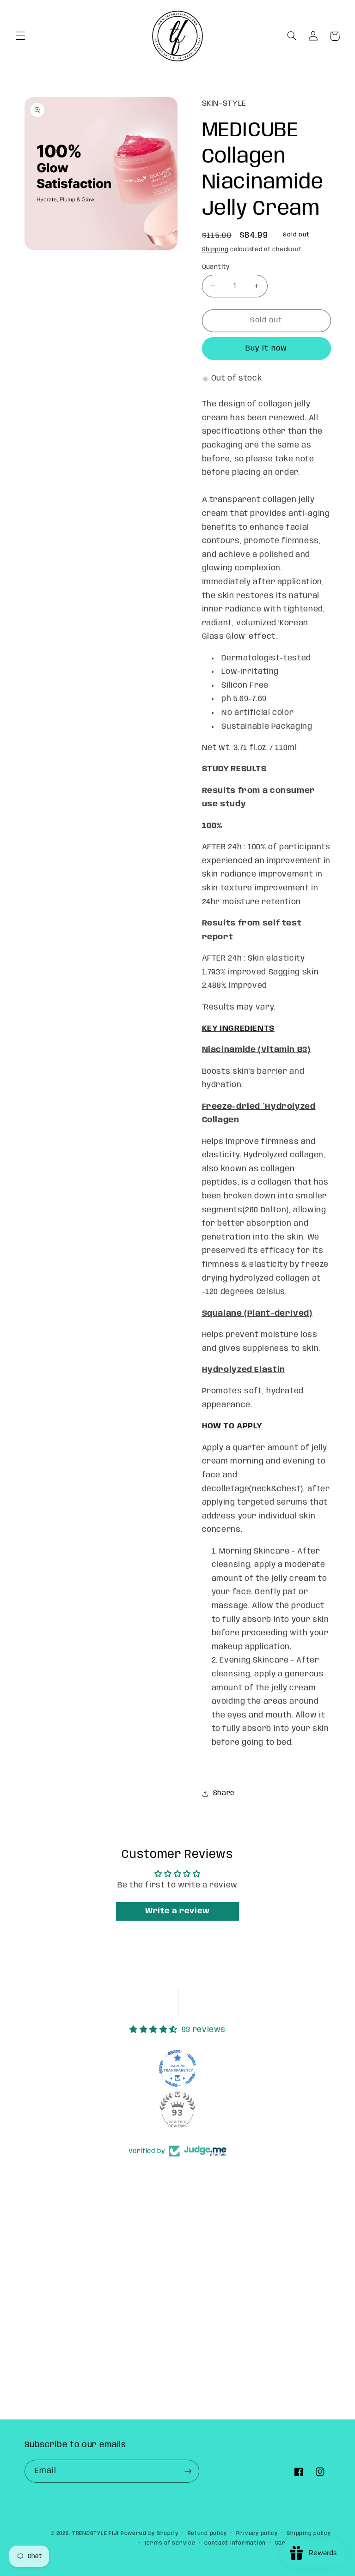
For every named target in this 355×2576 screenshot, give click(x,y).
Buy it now (266, 348)
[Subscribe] (188, 2471)
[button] (20, 36)
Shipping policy (309, 2534)
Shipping (215, 250)
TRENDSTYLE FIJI (95, 2534)
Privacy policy (257, 2534)
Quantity (216, 267)
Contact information (235, 2543)
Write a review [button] (177, 1911)
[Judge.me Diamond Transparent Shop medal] (177, 2068)
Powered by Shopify (150, 2534)
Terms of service (170, 2543)
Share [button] (224, 1793)
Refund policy (208, 2534)
